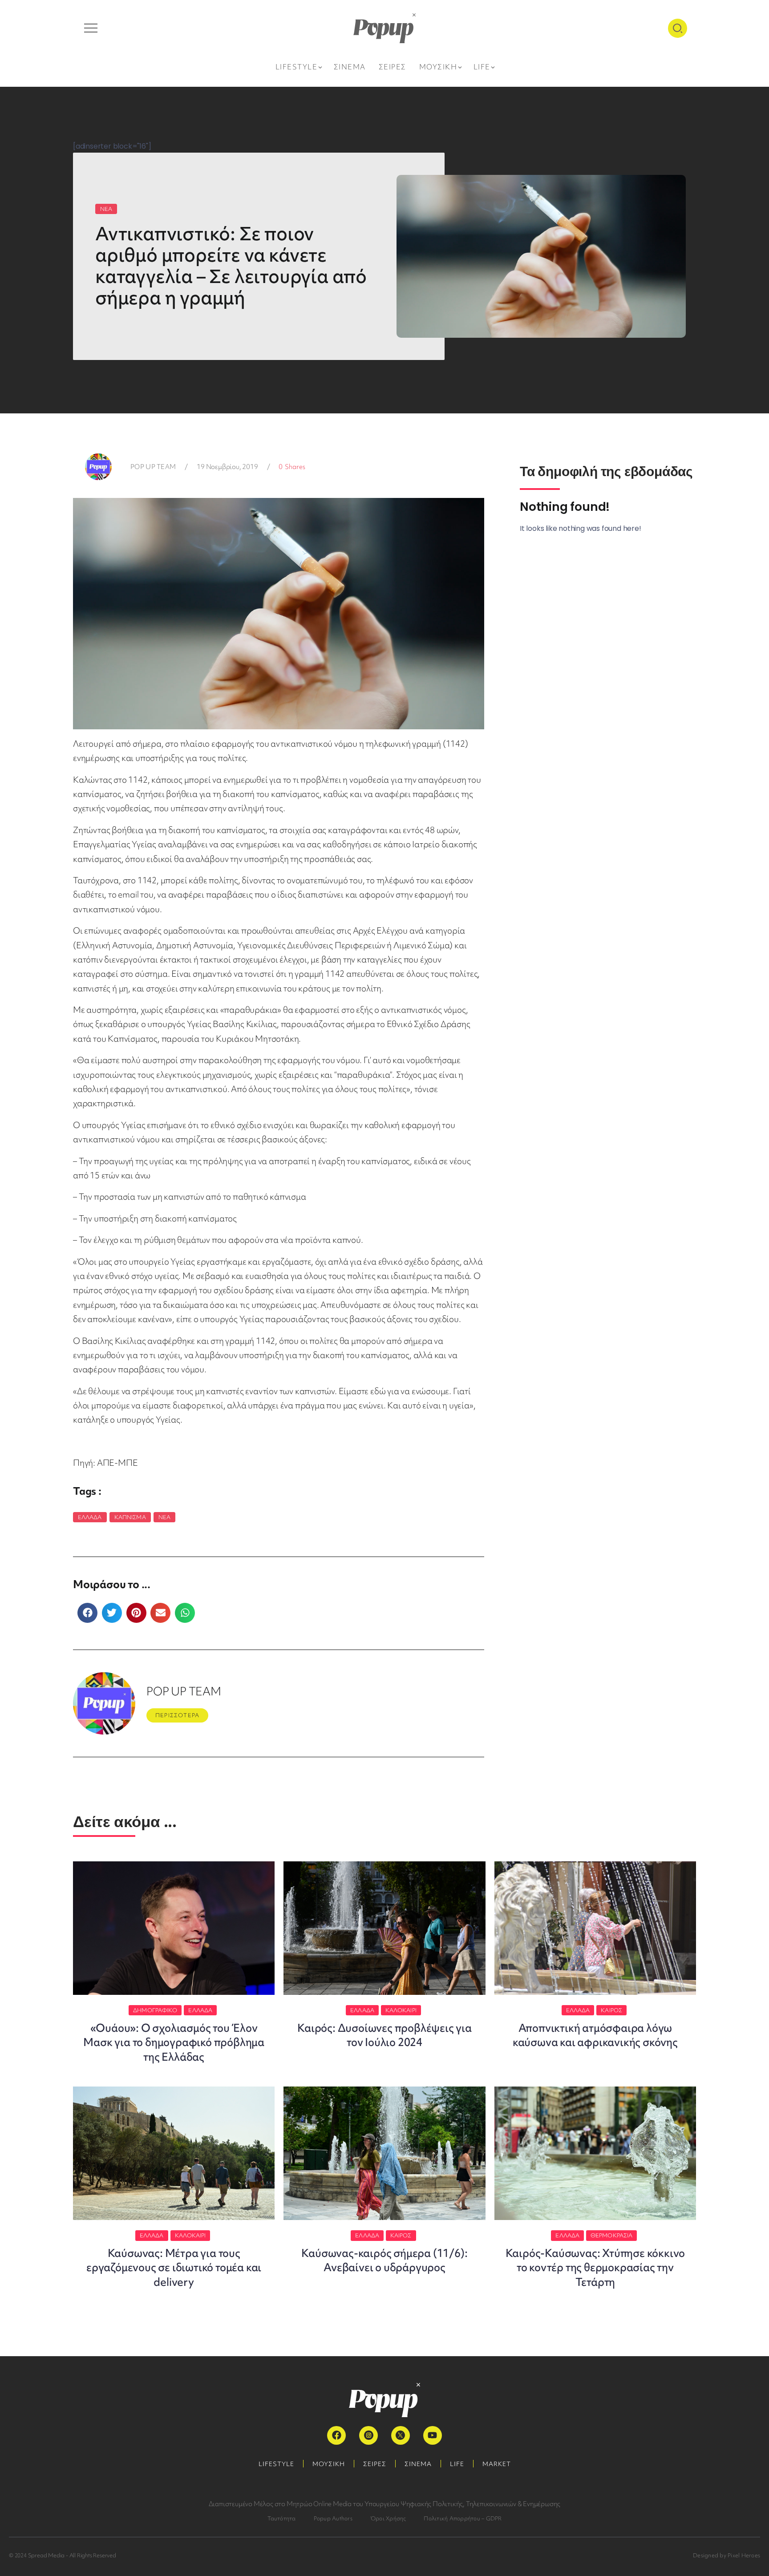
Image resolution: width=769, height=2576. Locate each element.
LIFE (457, 2464)
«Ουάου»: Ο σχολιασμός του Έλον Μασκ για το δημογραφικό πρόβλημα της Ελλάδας (174, 2042)
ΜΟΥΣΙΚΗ (329, 2464)
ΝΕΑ (106, 209)
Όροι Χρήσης (388, 2518)
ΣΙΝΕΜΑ (418, 2464)
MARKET (497, 2464)
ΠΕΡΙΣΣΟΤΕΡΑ (177, 1715)
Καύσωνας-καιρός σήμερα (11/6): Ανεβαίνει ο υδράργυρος (384, 2260)
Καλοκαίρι (401, 2010)
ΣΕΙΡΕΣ (375, 2464)
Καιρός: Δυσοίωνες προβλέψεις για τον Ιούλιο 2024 (384, 2035)
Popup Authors (333, 2518)
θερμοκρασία (611, 2235)
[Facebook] (336, 2435)
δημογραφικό (155, 2010)
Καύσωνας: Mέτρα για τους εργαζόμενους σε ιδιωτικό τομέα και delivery (174, 2268)
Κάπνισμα (130, 1517)
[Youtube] (433, 2435)
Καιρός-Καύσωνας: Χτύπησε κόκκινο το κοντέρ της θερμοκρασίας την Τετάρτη (595, 2268)
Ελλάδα (90, 1517)
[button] (87, 1613)
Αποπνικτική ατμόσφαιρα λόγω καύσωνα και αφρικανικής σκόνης (595, 2035)
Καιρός (611, 2010)
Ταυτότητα (282, 2518)
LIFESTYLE (276, 2464)
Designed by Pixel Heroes (727, 2555)
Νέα (164, 1517)
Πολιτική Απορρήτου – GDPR (463, 2518)
